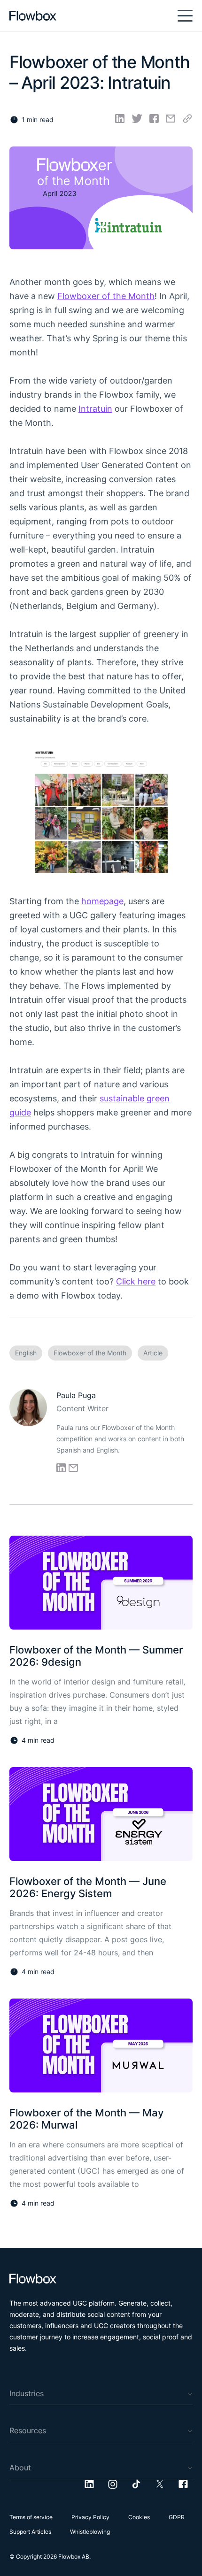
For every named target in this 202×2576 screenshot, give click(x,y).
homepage (102, 901)
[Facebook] (154, 119)
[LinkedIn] (120, 119)
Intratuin (95, 409)
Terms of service (31, 2517)
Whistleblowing (90, 2532)
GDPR (177, 2517)
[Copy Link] (188, 119)
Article (153, 1353)
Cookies (139, 2517)
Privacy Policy (90, 2517)
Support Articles (30, 2532)
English (26, 1353)
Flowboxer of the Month (106, 296)
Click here (136, 1281)
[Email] (171, 119)
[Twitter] (137, 119)
